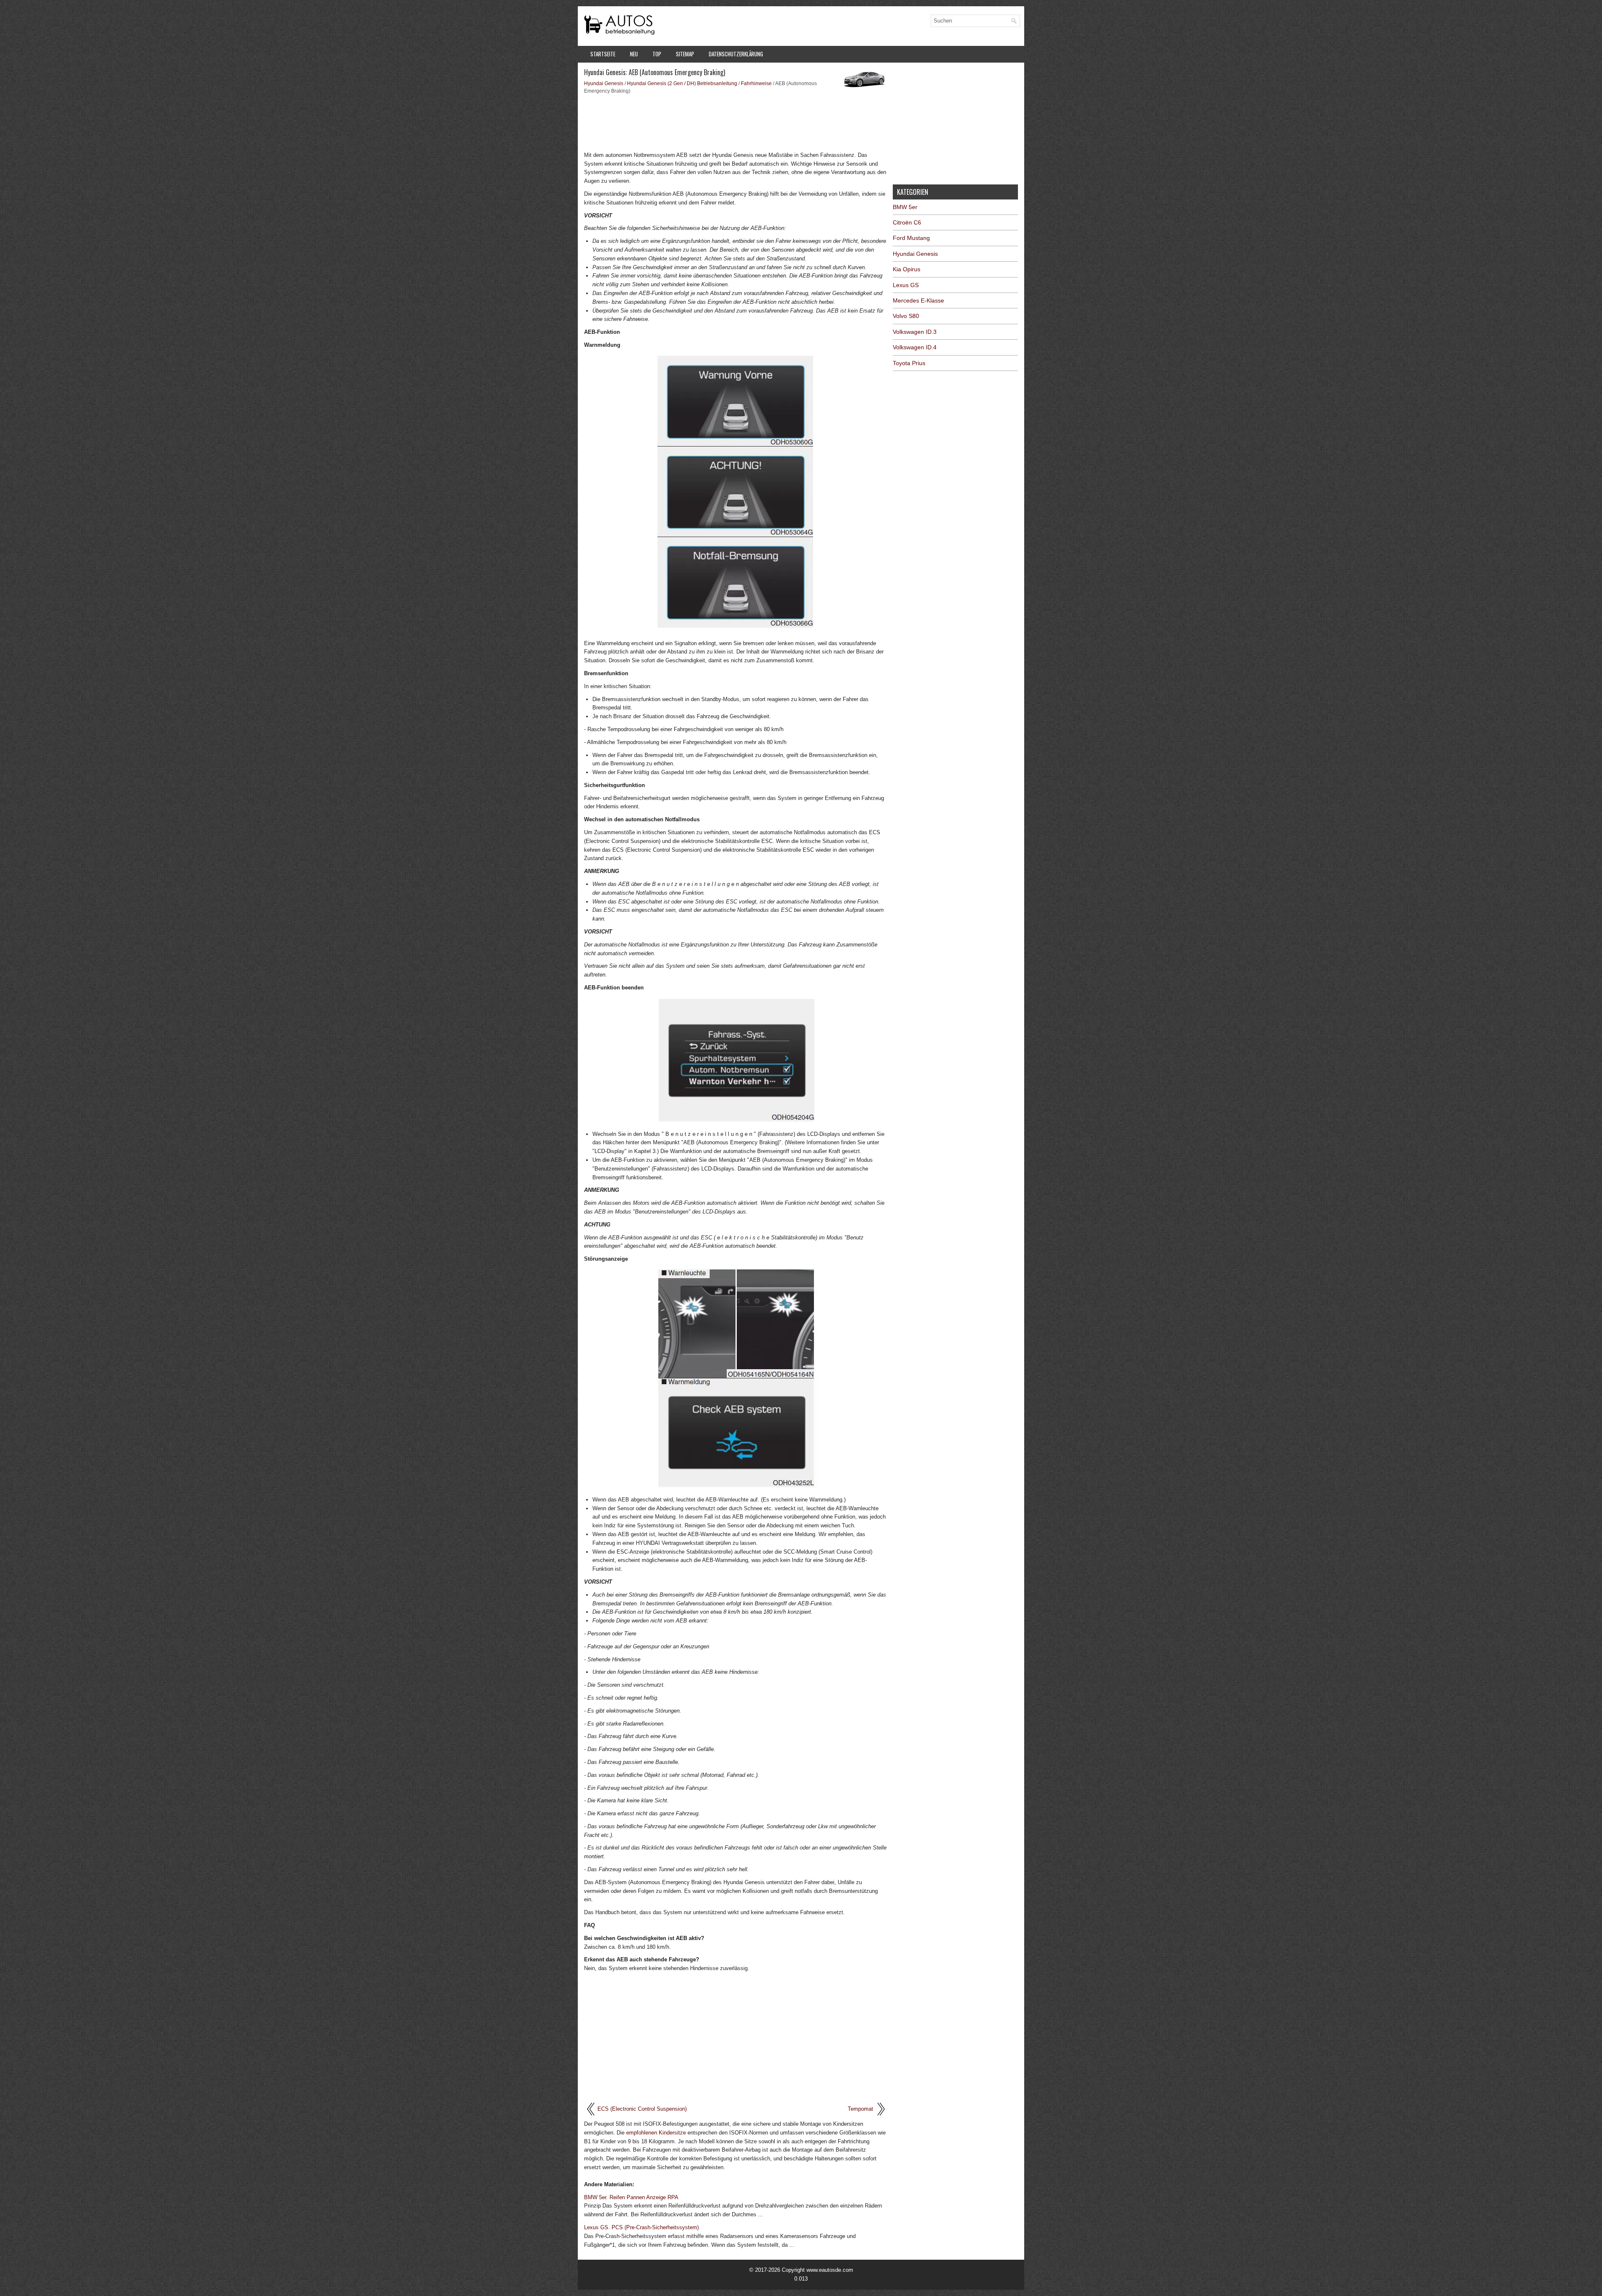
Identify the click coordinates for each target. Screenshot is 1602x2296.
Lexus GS (906, 285)
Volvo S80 (906, 316)
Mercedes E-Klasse (918, 300)
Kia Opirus (907, 269)
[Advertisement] (735, 122)
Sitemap (685, 54)
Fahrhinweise (756, 83)
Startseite (603, 54)
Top (657, 54)
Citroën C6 (907, 222)
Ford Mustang (911, 238)
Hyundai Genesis (604, 83)
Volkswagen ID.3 (915, 332)
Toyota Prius (909, 363)
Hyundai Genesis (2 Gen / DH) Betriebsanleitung (682, 83)
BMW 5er (905, 207)
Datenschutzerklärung (736, 54)
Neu (634, 54)
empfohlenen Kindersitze (656, 2133)
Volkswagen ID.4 (915, 347)
